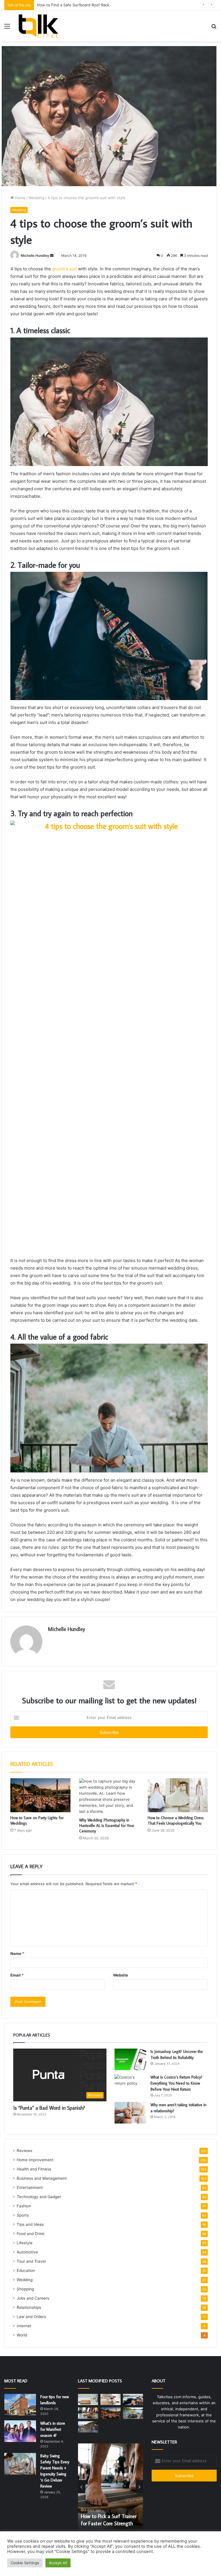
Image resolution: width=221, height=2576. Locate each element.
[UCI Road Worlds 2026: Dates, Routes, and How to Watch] (88, 2427)
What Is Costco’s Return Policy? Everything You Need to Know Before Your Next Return (176, 2083)
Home (20, 198)
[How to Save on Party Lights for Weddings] (40, 1795)
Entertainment (30, 2187)
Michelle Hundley (35, 255)
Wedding (37, 198)
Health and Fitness (34, 2169)
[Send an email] (52, 255)
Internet (24, 2326)
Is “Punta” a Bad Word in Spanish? (49, 2108)
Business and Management (42, 2178)
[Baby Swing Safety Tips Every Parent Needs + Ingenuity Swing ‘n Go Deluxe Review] (20, 2464)
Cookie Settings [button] (25, 2563)
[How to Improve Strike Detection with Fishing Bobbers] (133, 2413)
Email (17, 1975)
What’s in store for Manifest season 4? (53, 2429)
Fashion (24, 2206)
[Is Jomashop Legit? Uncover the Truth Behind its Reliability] (130, 2059)
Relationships (29, 2307)
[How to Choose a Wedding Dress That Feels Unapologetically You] (178, 1795)
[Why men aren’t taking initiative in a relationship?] (130, 2113)
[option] (119, 2487)
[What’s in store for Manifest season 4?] (20, 2431)
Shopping (25, 2289)
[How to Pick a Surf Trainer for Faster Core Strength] (88, 2413)
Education (26, 2270)
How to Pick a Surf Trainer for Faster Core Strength (83, 5)
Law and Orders (31, 2317)
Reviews (24, 2151)
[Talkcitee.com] (38, 26)
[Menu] (7, 28)
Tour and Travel (31, 2261)
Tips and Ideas (30, 2224)
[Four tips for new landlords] (20, 2405)
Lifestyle (25, 2243)
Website (121, 1975)
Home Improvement (35, 2160)
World (22, 2335)
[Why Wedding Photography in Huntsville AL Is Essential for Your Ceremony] (109, 1796)
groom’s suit (64, 269)
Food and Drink (31, 2234)
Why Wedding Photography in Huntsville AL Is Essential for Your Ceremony (107, 1826)
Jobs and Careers (33, 2298)
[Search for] (214, 28)
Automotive (27, 2252)
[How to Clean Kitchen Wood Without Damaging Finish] (88, 2399)
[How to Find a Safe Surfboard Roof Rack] (133, 2399)
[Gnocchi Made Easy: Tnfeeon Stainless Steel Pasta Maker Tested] (110, 2399)
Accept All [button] (58, 2563)
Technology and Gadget (39, 2197)
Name (17, 1953)
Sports (23, 2215)
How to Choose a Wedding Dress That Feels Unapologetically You (176, 1820)
